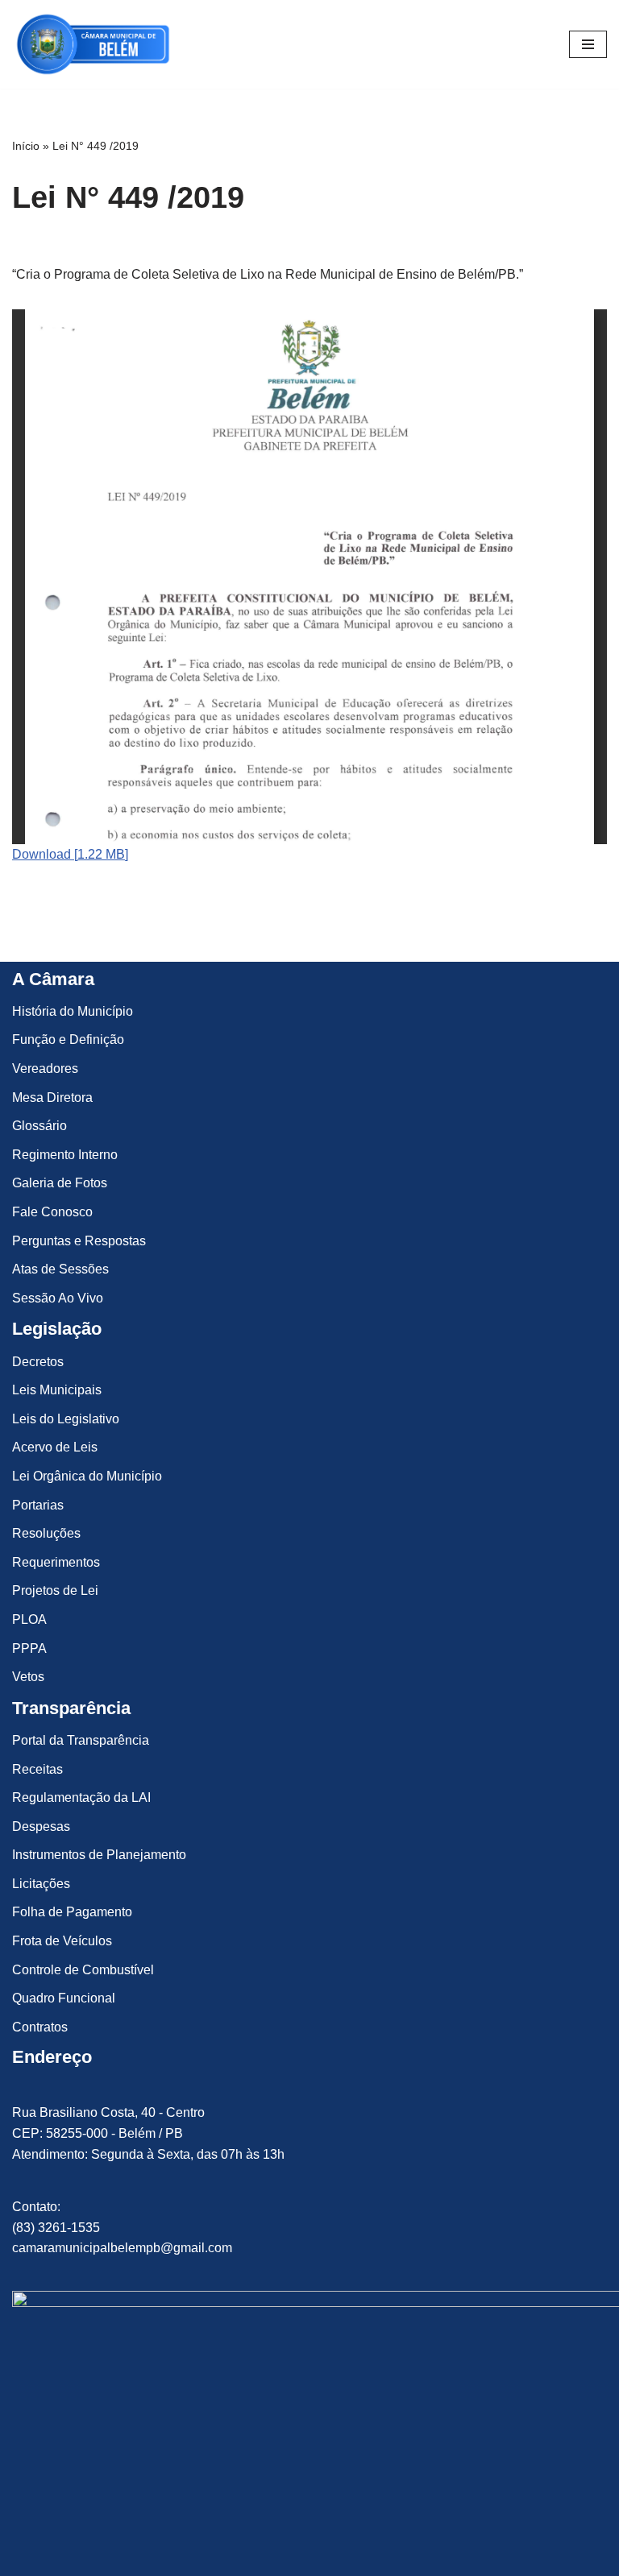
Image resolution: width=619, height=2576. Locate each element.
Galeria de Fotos (60, 1183)
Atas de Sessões (60, 1269)
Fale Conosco (52, 1212)
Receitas (37, 1769)
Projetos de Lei (55, 1590)
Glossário (39, 1126)
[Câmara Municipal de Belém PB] (93, 44)
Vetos (28, 1677)
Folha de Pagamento (72, 1912)
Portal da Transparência (81, 1740)
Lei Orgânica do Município (87, 1476)
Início (26, 146)
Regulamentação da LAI (81, 1797)
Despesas (41, 1826)
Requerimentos (56, 1562)
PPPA (29, 1648)
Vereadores (45, 1069)
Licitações (41, 1884)
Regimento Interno (65, 1155)
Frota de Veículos (62, 1941)
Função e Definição (68, 1040)
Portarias (38, 1505)
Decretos (38, 1362)
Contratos (40, 2027)
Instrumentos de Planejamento (99, 1855)
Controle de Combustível (83, 1970)
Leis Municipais (57, 1390)
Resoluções (46, 1533)
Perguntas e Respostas (79, 1241)
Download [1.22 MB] (70, 854)
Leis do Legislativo (66, 1419)
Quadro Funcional (64, 1998)
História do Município (73, 1011)
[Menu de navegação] (588, 44)
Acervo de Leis (55, 1447)
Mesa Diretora (52, 1097)
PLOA (29, 1619)
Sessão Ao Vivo (58, 1298)
